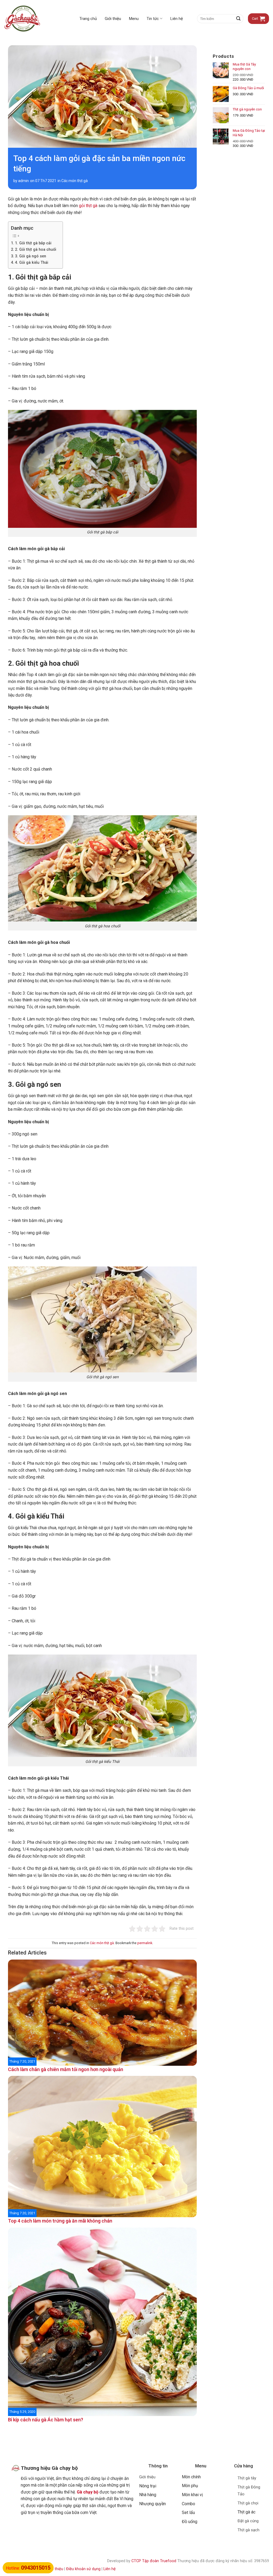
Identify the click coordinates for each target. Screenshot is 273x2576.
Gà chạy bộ (88, 2492)
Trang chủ (88, 19)
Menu (134, 19)
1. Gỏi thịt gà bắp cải (34, 243)
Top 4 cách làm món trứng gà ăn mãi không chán (60, 2221)
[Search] (238, 19)
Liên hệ (177, 19)
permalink (145, 1943)
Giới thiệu (113, 19)
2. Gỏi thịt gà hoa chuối (36, 250)
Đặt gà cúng (248, 2521)
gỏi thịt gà (88, 206)
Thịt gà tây (247, 2478)
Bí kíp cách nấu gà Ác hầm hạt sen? (46, 2420)
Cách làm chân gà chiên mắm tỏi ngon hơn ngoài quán (66, 2069)
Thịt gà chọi (248, 2503)
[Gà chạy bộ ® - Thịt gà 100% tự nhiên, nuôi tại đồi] (31, 19)
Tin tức (153, 19)
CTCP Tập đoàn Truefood (154, 2561)
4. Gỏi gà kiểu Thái (32, 263)
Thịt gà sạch (248, 2530)
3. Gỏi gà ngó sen (31, 256)
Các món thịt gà (75, 181)
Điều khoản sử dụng (83, 2569)
